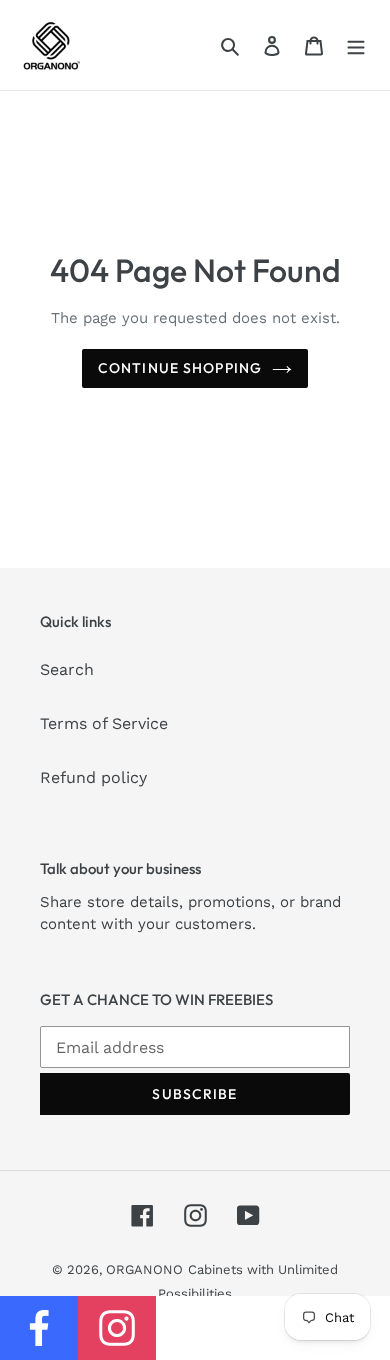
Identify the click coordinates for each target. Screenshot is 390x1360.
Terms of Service (104, 723)
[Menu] (356, 45)
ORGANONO (144, 1269)
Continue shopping (180, 368)
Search (67, 669)
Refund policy (93, 777)
